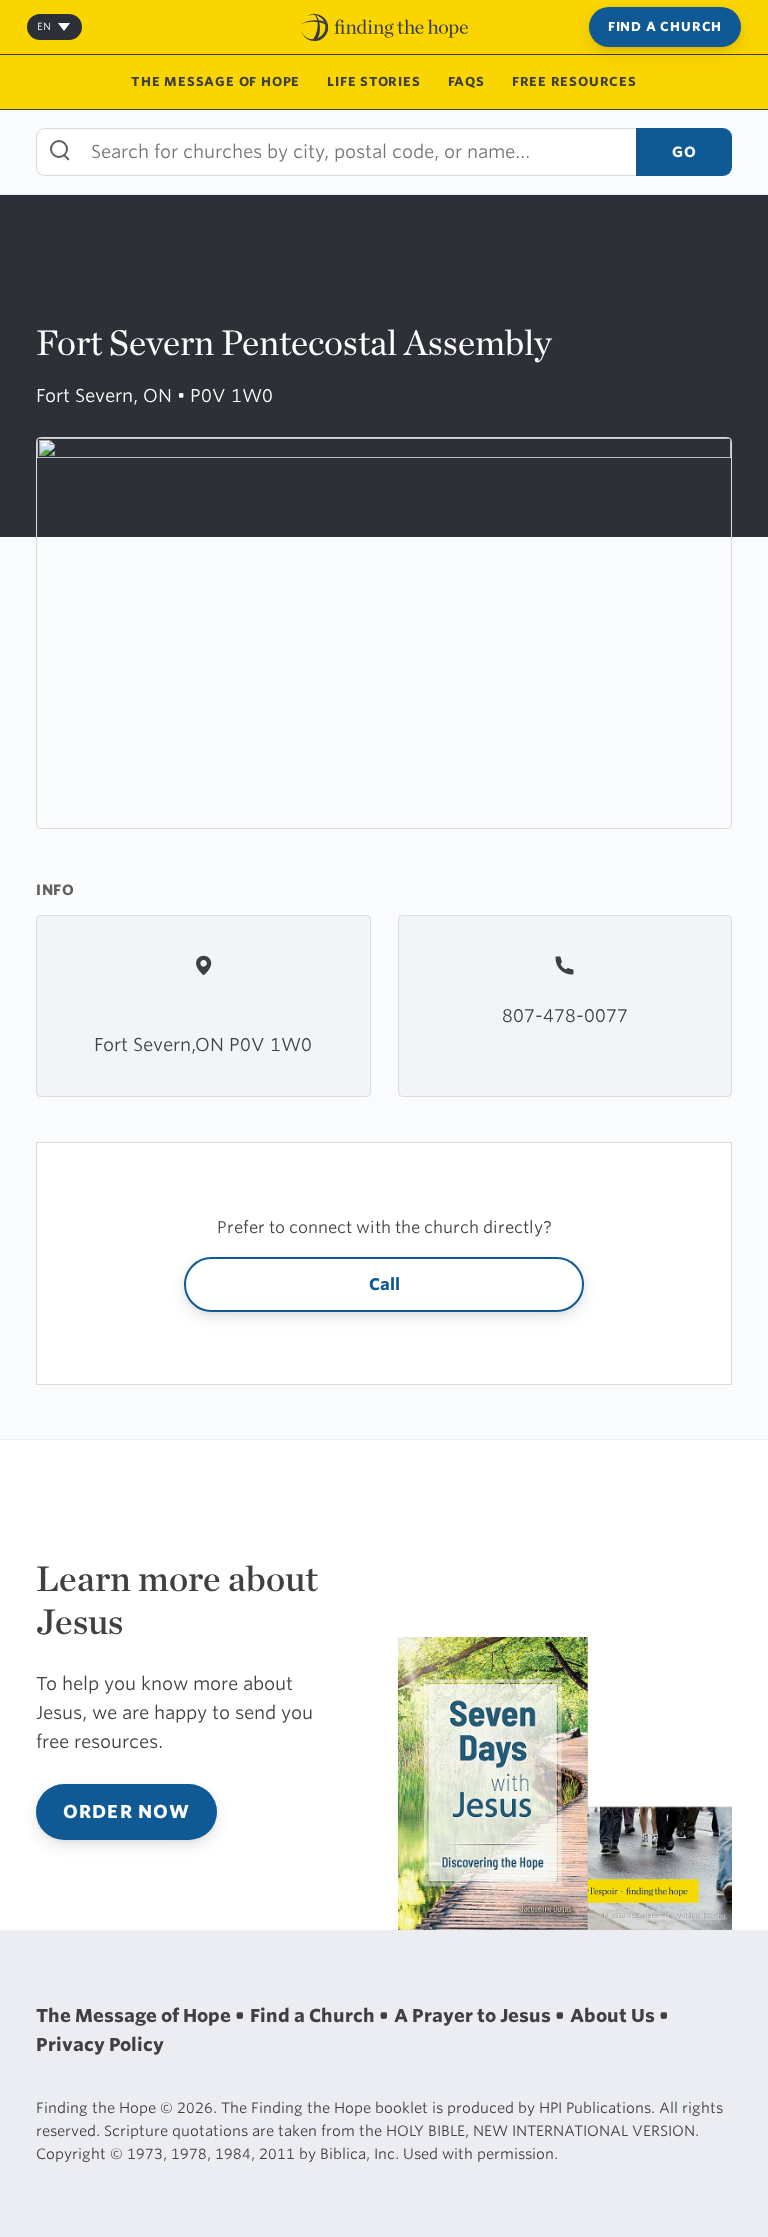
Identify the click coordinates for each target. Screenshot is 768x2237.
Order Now (126, 1811)
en (44, 26)
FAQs (466, 81)
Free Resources (574, 81)
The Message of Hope (215, 81)
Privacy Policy (100, 2044)
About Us (614, 2015)
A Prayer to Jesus (474, 2015)
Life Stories (373, 81)
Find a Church (665, 26)
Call (384, 1284)
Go (684, 151)
